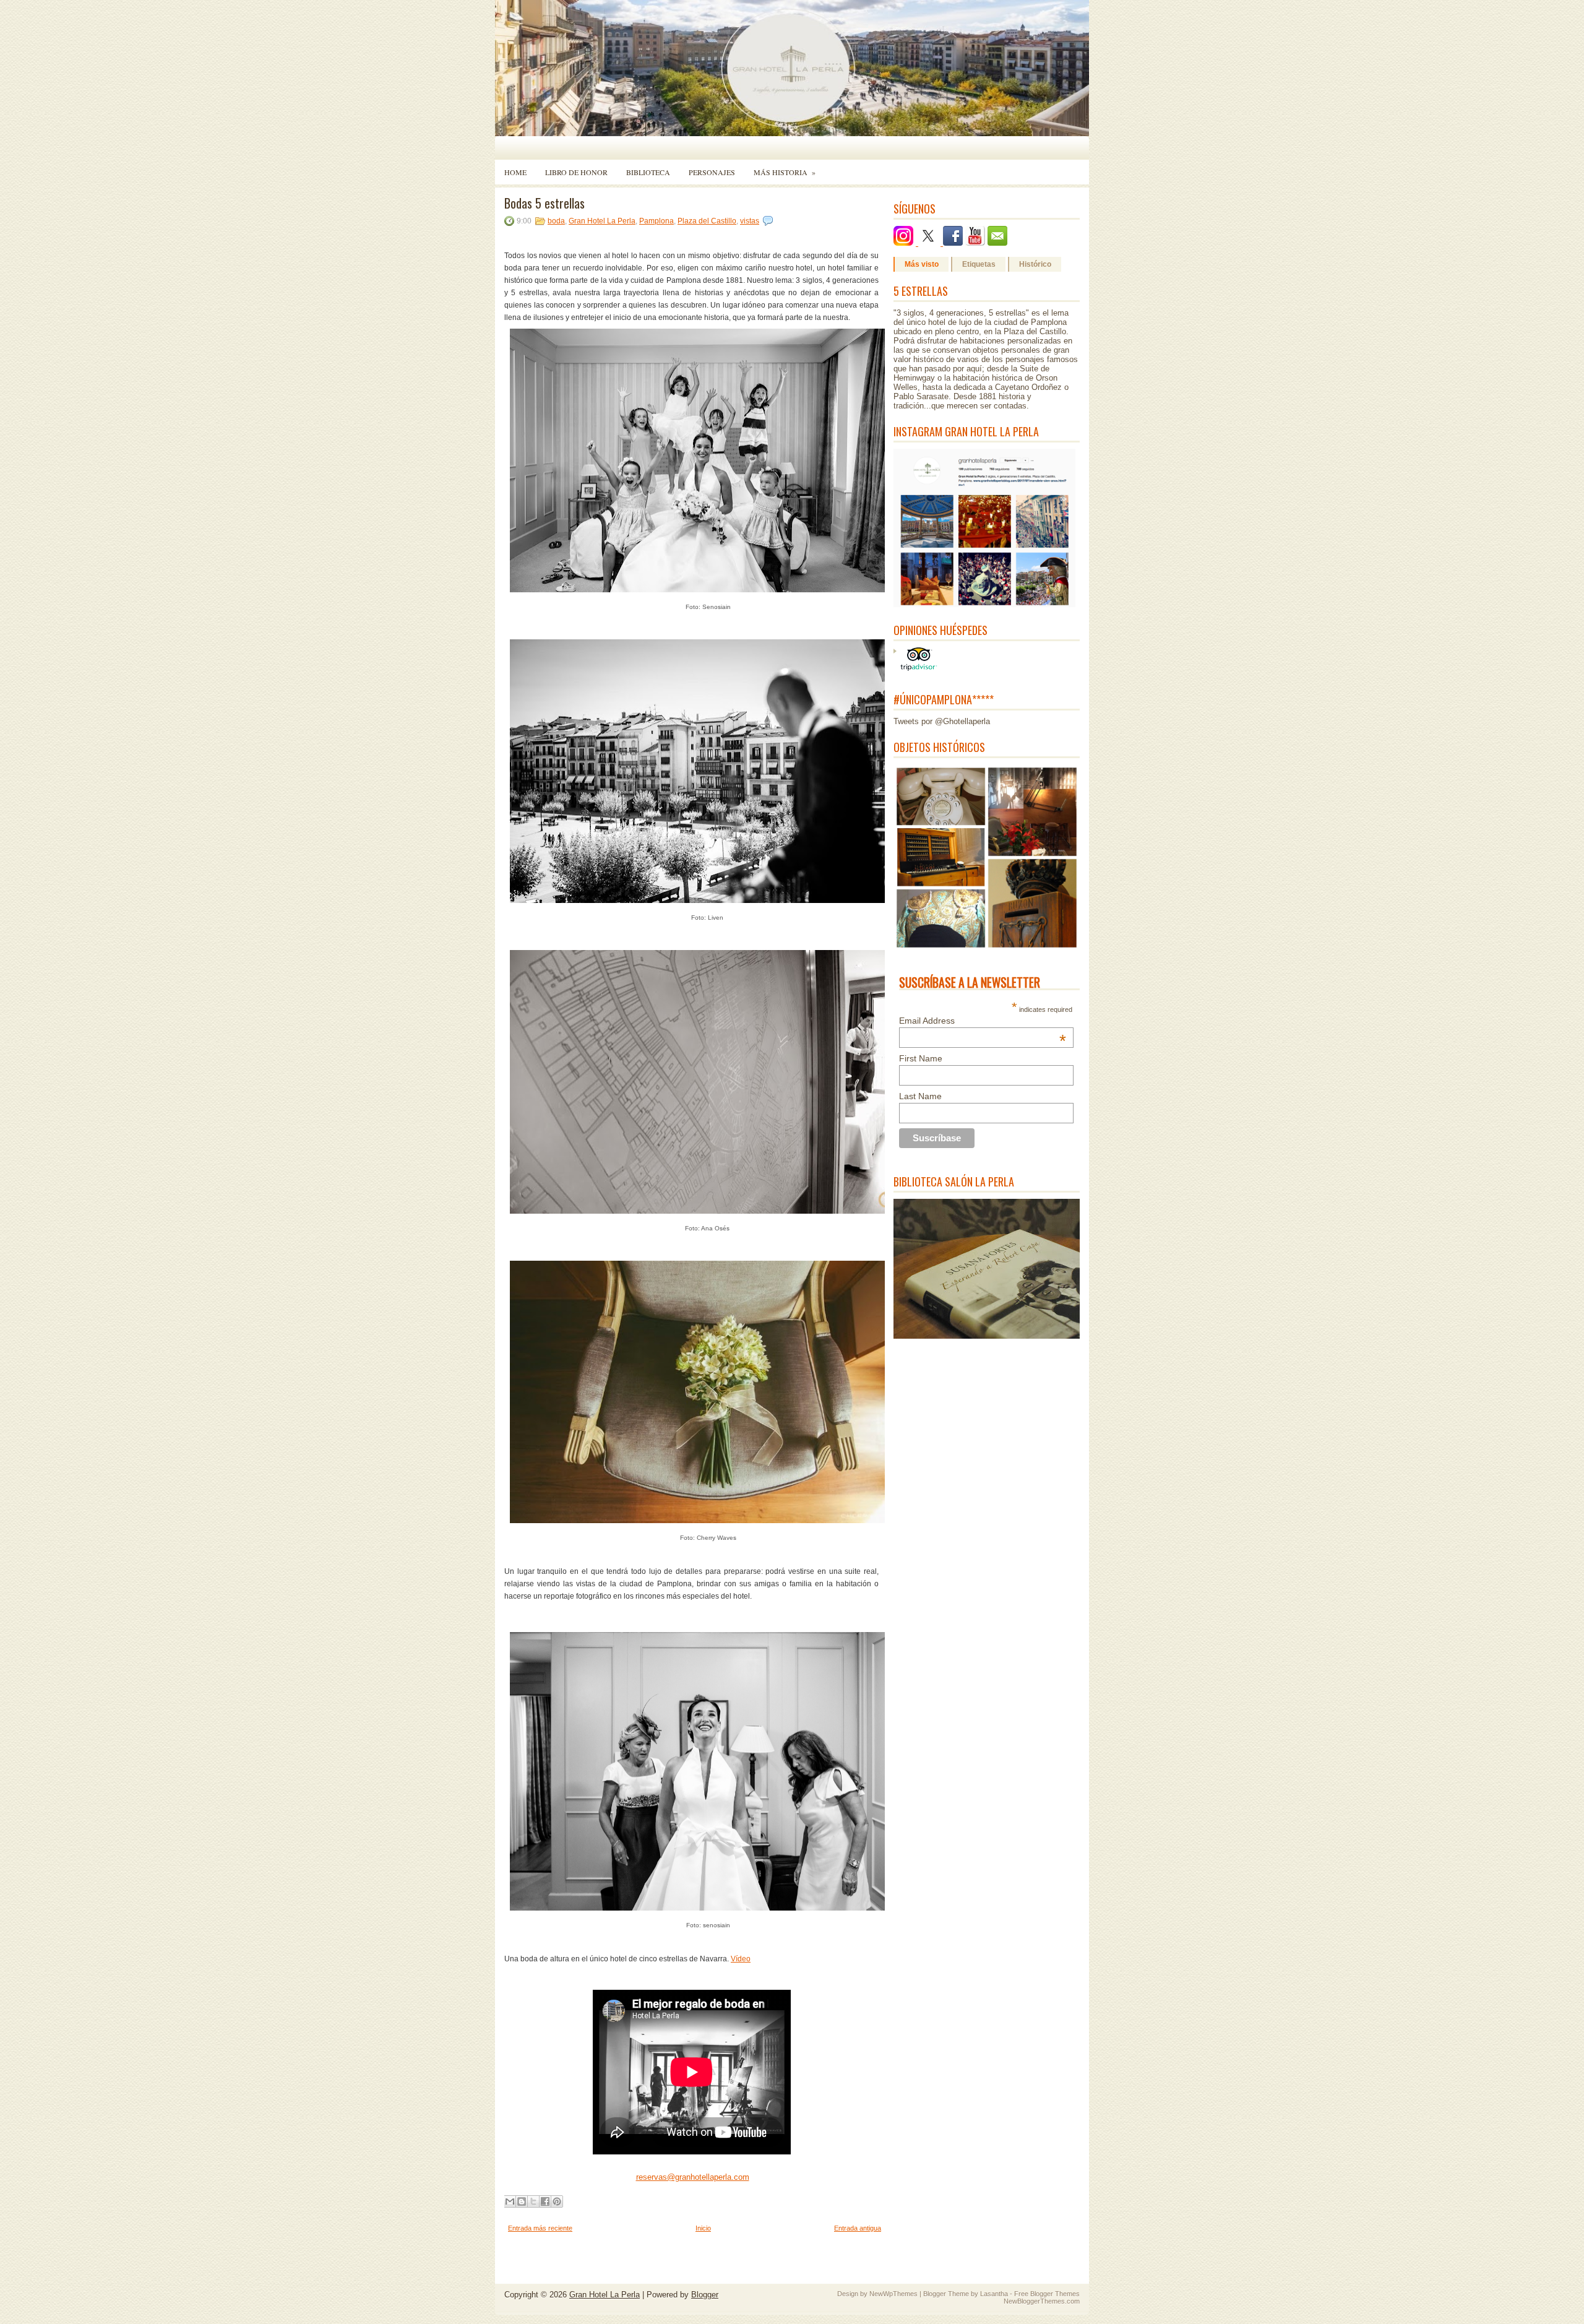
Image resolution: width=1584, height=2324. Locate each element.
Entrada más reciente (540, 2228)
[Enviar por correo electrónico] (510, 2201)
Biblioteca (648, 172)
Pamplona (656, 221)
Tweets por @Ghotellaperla (942, 721)
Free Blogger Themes (1047, 2294)
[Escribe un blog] (522, 2201)
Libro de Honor (576, 172)
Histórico (1035, 264)
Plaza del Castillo (707, 221)
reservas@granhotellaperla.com (693, 2177)
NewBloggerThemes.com (1042, 2301)
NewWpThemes (893, 2294)
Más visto (922, 264)
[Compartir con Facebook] (545, 2201)
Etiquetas (979, 264)
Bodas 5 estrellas (544, 203)
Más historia (785, 172)
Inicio (703, 2228)
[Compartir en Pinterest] (557, 2201)
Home (515, 172)
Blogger (705, 2295)
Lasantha (994, 2294)
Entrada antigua (858, 2228)
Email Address (983, 1021)
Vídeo (741, 1959)
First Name (921, 1058)
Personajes (712, 172)
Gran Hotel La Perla (602, 221)
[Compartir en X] (533, 2201)
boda (556, 221)
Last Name (920, 1096)
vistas (750, 221)
